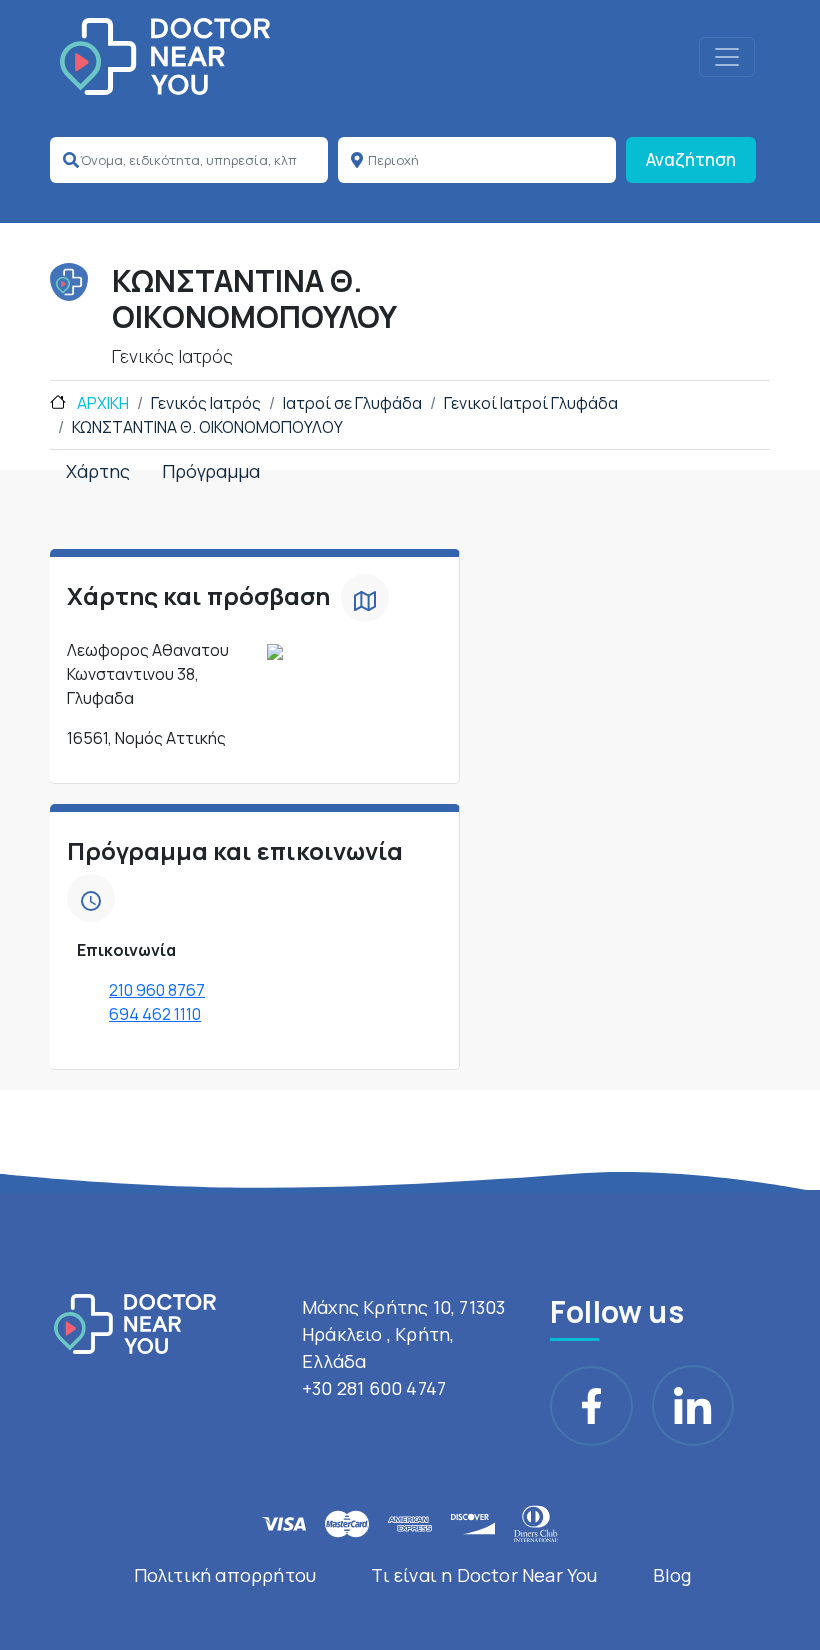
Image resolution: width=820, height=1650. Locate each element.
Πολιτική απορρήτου (225, 1575)
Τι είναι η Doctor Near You (484, 1575)
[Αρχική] (165, 56)
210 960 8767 (157, 990)
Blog (672, 1575)
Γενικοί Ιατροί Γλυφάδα (531, 403)
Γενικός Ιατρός (206, 403)
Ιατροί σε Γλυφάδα (352, 403)
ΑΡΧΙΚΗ (101, 403)
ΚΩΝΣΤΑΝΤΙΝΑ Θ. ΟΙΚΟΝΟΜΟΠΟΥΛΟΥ (207, 427)
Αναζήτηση (691, 159)
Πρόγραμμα (211, 471)
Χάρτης (98, 471)
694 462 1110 (155, 1014)
